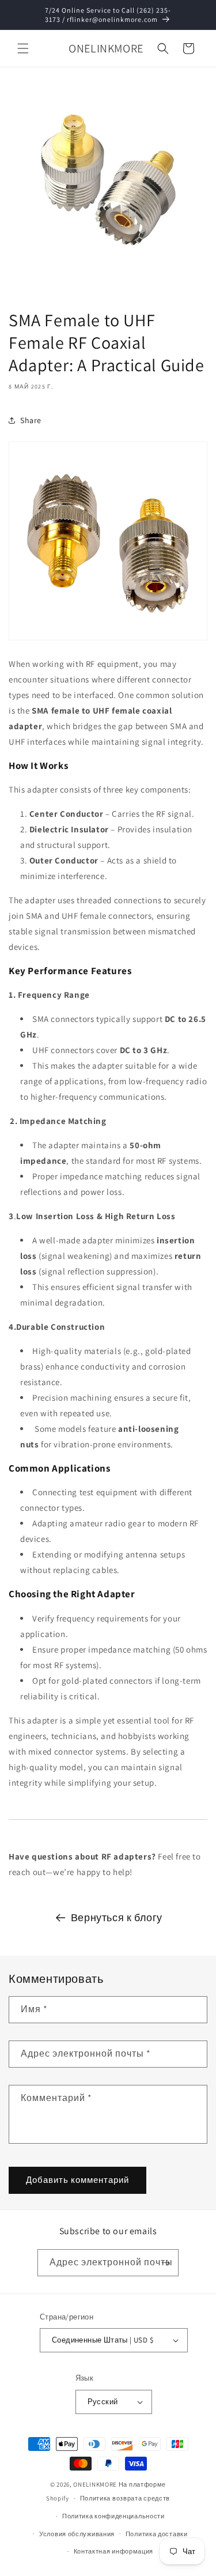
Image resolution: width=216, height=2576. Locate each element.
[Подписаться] (165, 2263)
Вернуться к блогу (117, 1917)
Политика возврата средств (125, 2498)
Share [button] (31, 420)
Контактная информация (114, 2551)
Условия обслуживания (77, 2534)
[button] (23, 48)
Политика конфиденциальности (113, 2516)
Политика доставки (157, 2534)
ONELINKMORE (95, 2484)
